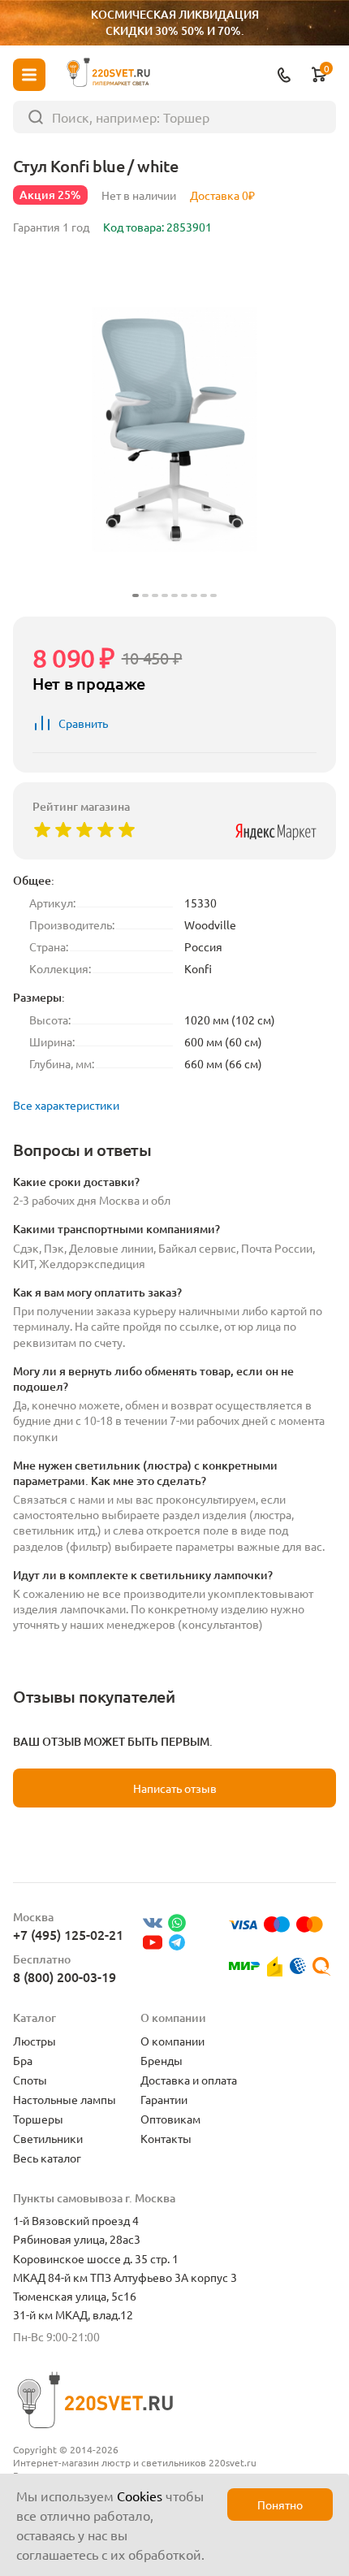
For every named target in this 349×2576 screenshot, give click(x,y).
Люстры (34, 2041)
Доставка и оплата (189, 2080)
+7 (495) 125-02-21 (68, 1934)
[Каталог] (29, 75)
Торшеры (38, 2119)
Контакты (166, 2138)
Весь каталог (47, 2158)
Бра (23, 2060)
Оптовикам (170, 2119)
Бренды (162, 2060)
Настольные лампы (65, 2099)
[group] (174, 429)
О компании (172, 2041)
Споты (30, 2080)
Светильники (48, 2138)
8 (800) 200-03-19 (65, 1976)
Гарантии (164, 2099)
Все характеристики (66, 1105)
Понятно (280, 2505)
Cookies (140, 2496)
